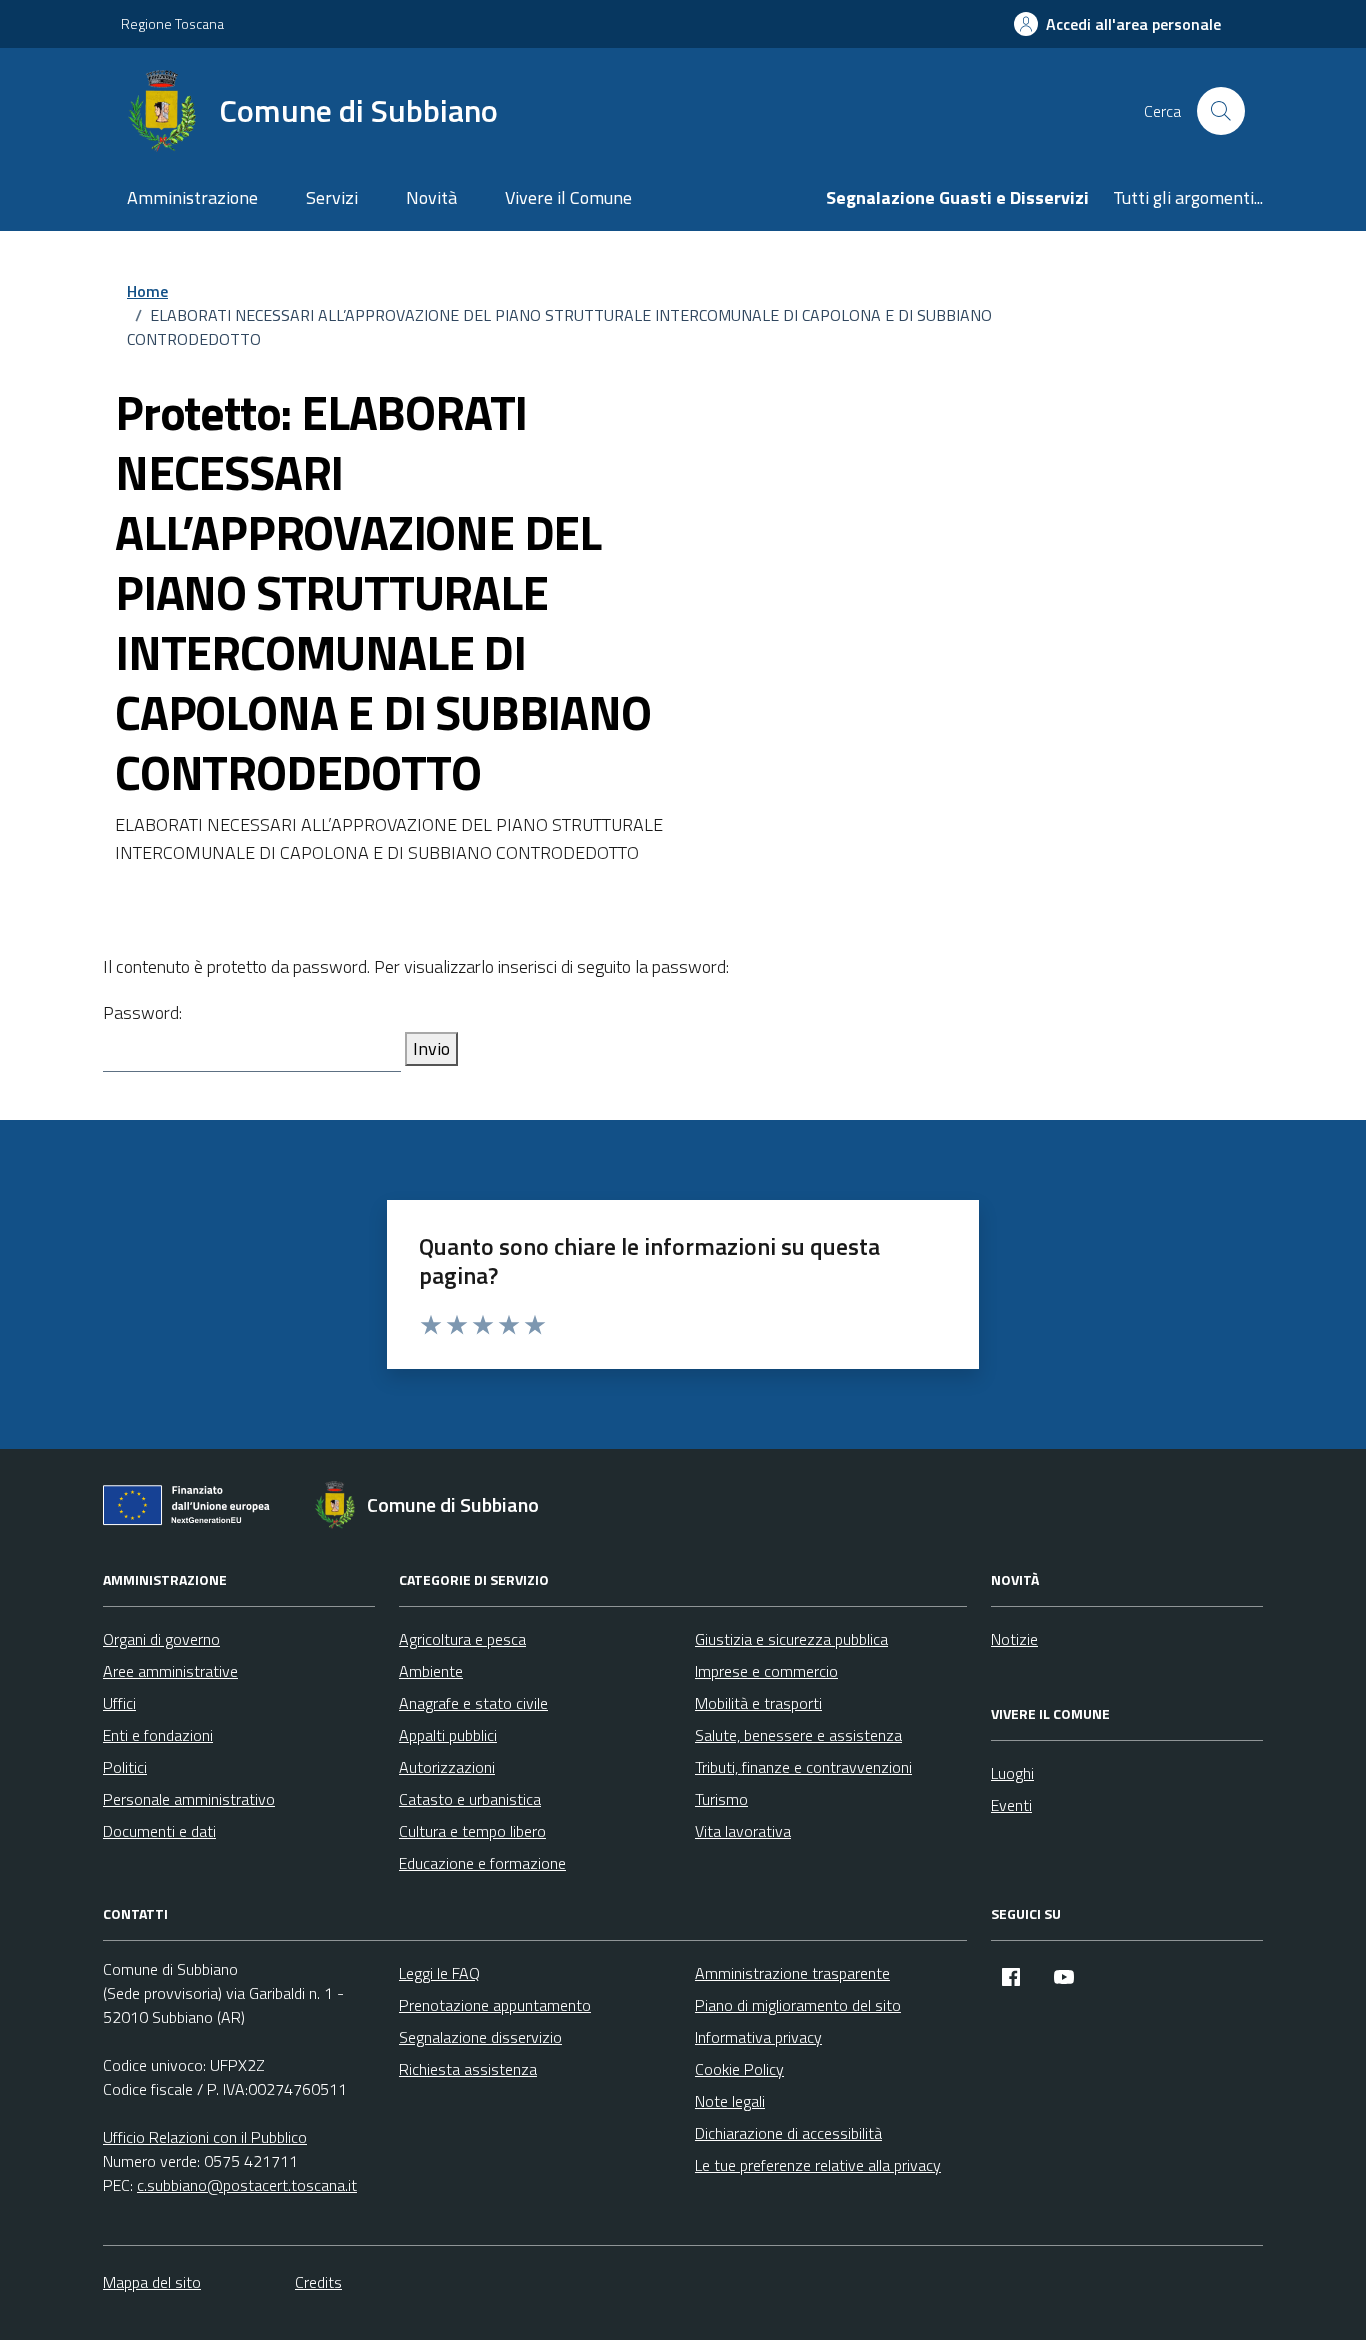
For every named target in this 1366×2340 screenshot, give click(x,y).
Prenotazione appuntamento (495, 2005)
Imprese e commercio (766, 1671)
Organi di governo (161, 1639)
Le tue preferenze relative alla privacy (818, 2165)
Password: (142, 1012)
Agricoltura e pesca (462, 1639)
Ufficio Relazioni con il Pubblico (205, 2137)
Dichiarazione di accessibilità (788, 2133)
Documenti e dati (159, 1831)
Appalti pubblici (448, 1735)
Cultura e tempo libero (472, 1831)
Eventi (1011, 1805)
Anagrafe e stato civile (473, 1703)
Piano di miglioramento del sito (798, 2005)
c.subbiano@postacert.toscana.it (247, 2185)
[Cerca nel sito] (1221, 111)
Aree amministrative (170, 1671)
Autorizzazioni (447, 1767)
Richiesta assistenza (468, 2069)
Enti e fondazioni (158, 1735)
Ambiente (431, 1671)
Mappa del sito (152, 2282)
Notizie (1014, 1639)
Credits (318, 2282)
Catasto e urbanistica (470, 1799)
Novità (431, 197)
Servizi (332, 197)
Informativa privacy (758, 2037)
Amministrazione (192, 197)
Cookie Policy (739, 2069)
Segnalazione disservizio (480, 2037)
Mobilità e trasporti (758, 1703)
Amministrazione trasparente (792, 1973)
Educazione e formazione (482, 1863)
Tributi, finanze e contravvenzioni (803, 1767)
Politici (125, 1767)
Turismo (721, 1799)
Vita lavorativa (743, 1831)
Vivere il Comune (568, 197)
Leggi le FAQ (439, 1973)
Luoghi (1012, 1773)
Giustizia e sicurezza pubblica (791, 1639)
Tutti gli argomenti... (1188, 197)
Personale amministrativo (189, 1799)
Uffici (119, 1703)
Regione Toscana (172, 23)
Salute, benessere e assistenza (798, 1735)
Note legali (730, 2101)
